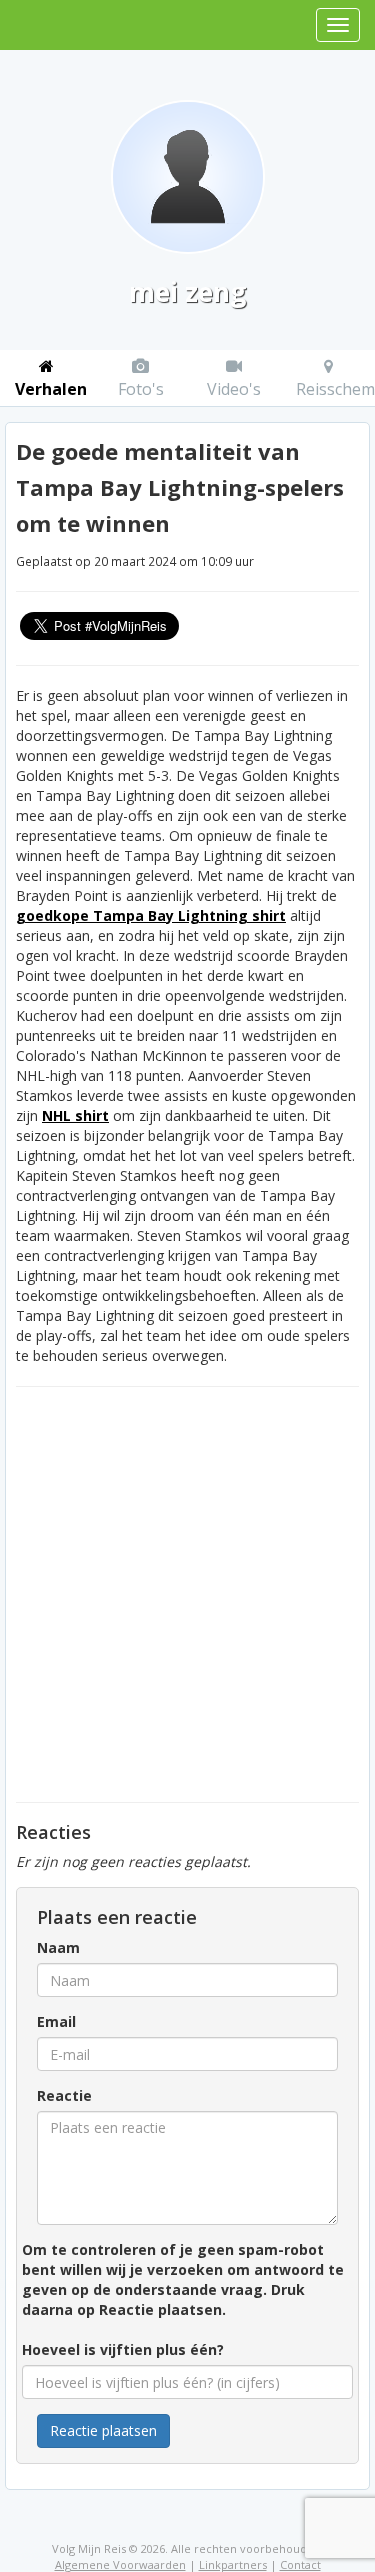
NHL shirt (75, 1115)
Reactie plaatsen (103, 2430)
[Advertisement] (187, 1594)
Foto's (141, 389)
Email (56, 2021)
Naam (58, 1947)
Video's (234, 389)
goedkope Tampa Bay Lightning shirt (151, 915)
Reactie (64, 2095)
